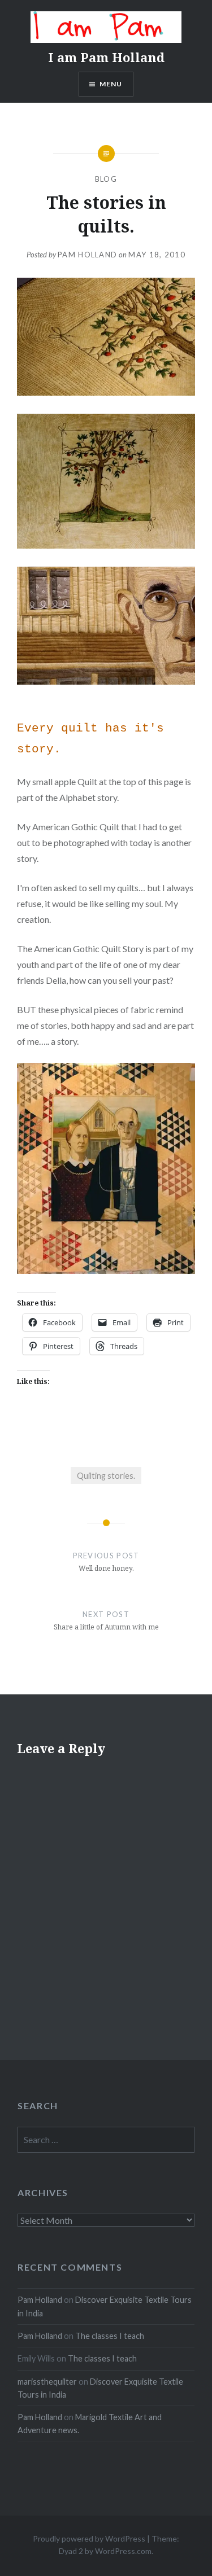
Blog (106, 179)
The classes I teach (110, 2336)
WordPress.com (123, 2551)
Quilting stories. (106, 1476)
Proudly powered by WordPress (89, 2538)
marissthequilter (47, 2382)
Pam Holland (87, 255)
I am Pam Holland (106, 57)
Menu (111, 84)
